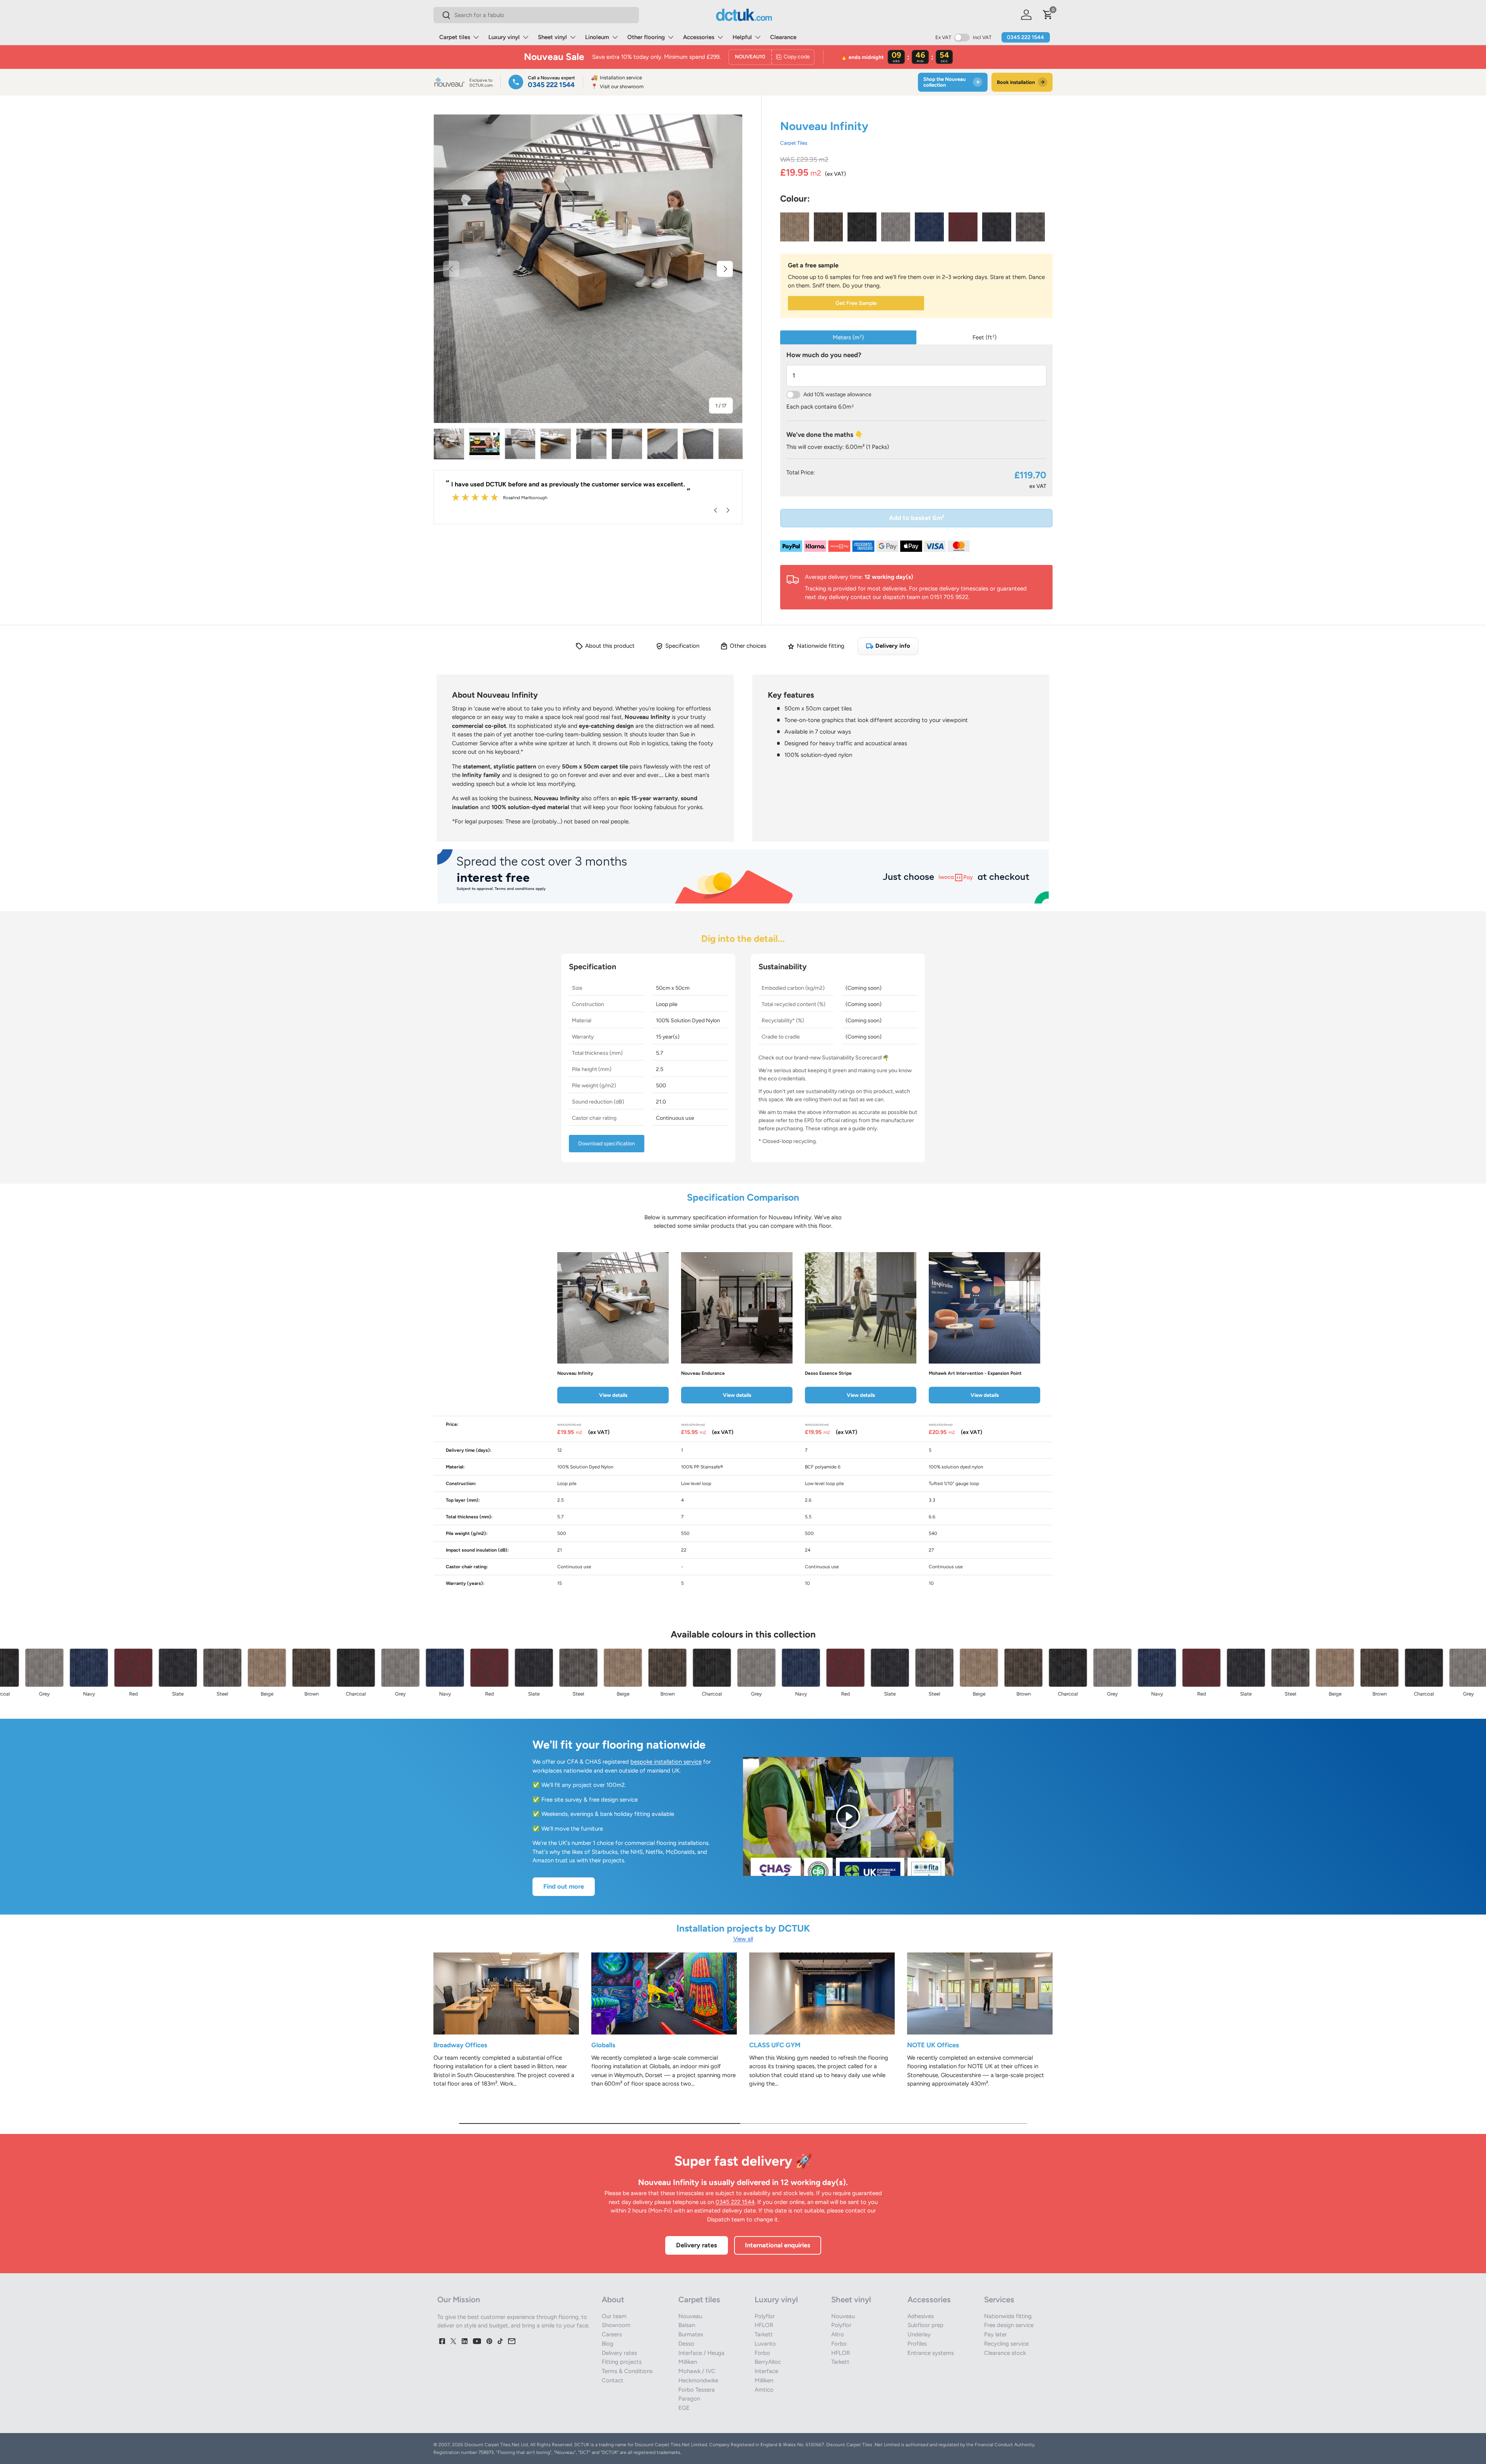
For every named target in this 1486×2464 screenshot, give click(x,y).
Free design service (1009, 2325)
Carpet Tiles (794, 143)
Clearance (783, 37)
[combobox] (536, 15)
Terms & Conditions (627, 2371)
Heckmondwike (698, 2380)
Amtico (764, 2390)
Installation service (616, 78)
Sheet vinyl (552, 37)
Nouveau (690, 2316)
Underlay (919, 2334)
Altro (838, 2334)
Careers (612, 2334)
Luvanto (765, 2344)
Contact (613, 2380)
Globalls (603, 2045)
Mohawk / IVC (697, 2371)
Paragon (689, 2399)
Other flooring (646, 37)
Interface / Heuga (701, 2353)
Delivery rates (697, 2245)
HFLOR (764, 2325)
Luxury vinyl (504, 37)
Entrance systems (931, 2353)
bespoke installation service (666, 1762)
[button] (1048, 15)
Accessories (699, 37)
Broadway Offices (460, 2045)
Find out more (564, 1886)
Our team (614, 2316)
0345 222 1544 (1025, 37)
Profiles (917, 2344)
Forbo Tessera (697, 2390)
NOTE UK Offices (933, 2045)
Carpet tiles (455, 37)
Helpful (742, 37)
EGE (684, 2408)
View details (613, 1395)
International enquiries (778, 2245)
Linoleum (597, 37)
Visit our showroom (617, 86)
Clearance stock (1005, 2353)
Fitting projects (622, 2362)
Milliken (688, 2362)
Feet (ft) (984, 337)
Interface (766, 2371)
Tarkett (764, 2334)
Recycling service (1006, 2344)
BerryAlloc (768, 2362)
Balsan (687, 2325)
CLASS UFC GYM (775, 2045)
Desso (686, 2344)
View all (743, 1939)
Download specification (607, 1144)
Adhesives (921, 2316)
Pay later (996, 2334)
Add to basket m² (917, 518)
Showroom (616, 2325)
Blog (608, 2344)
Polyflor (765, 2316)
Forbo (762, 2353)
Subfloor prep (925, 2325)
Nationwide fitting (1008, 2316)
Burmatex (691, 2334)
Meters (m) (848, 337)
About (613, 2300)
